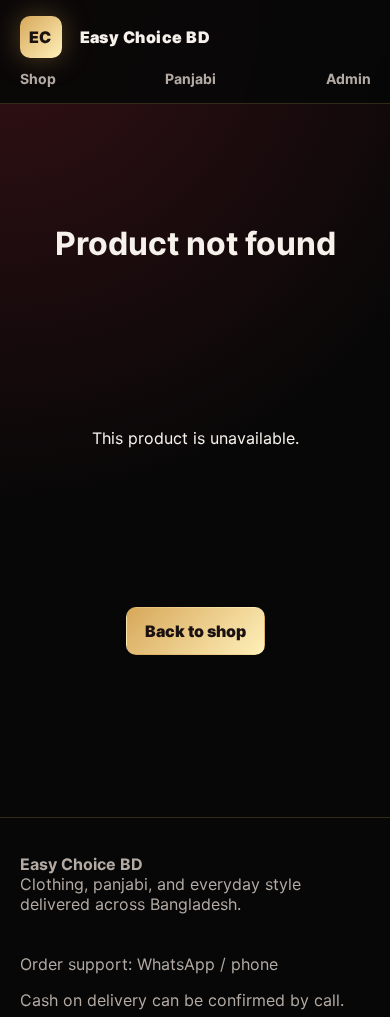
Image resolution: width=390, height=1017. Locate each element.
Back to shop (195, 631)
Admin (348, 78)
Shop (38, 78)
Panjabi (190, 78)
